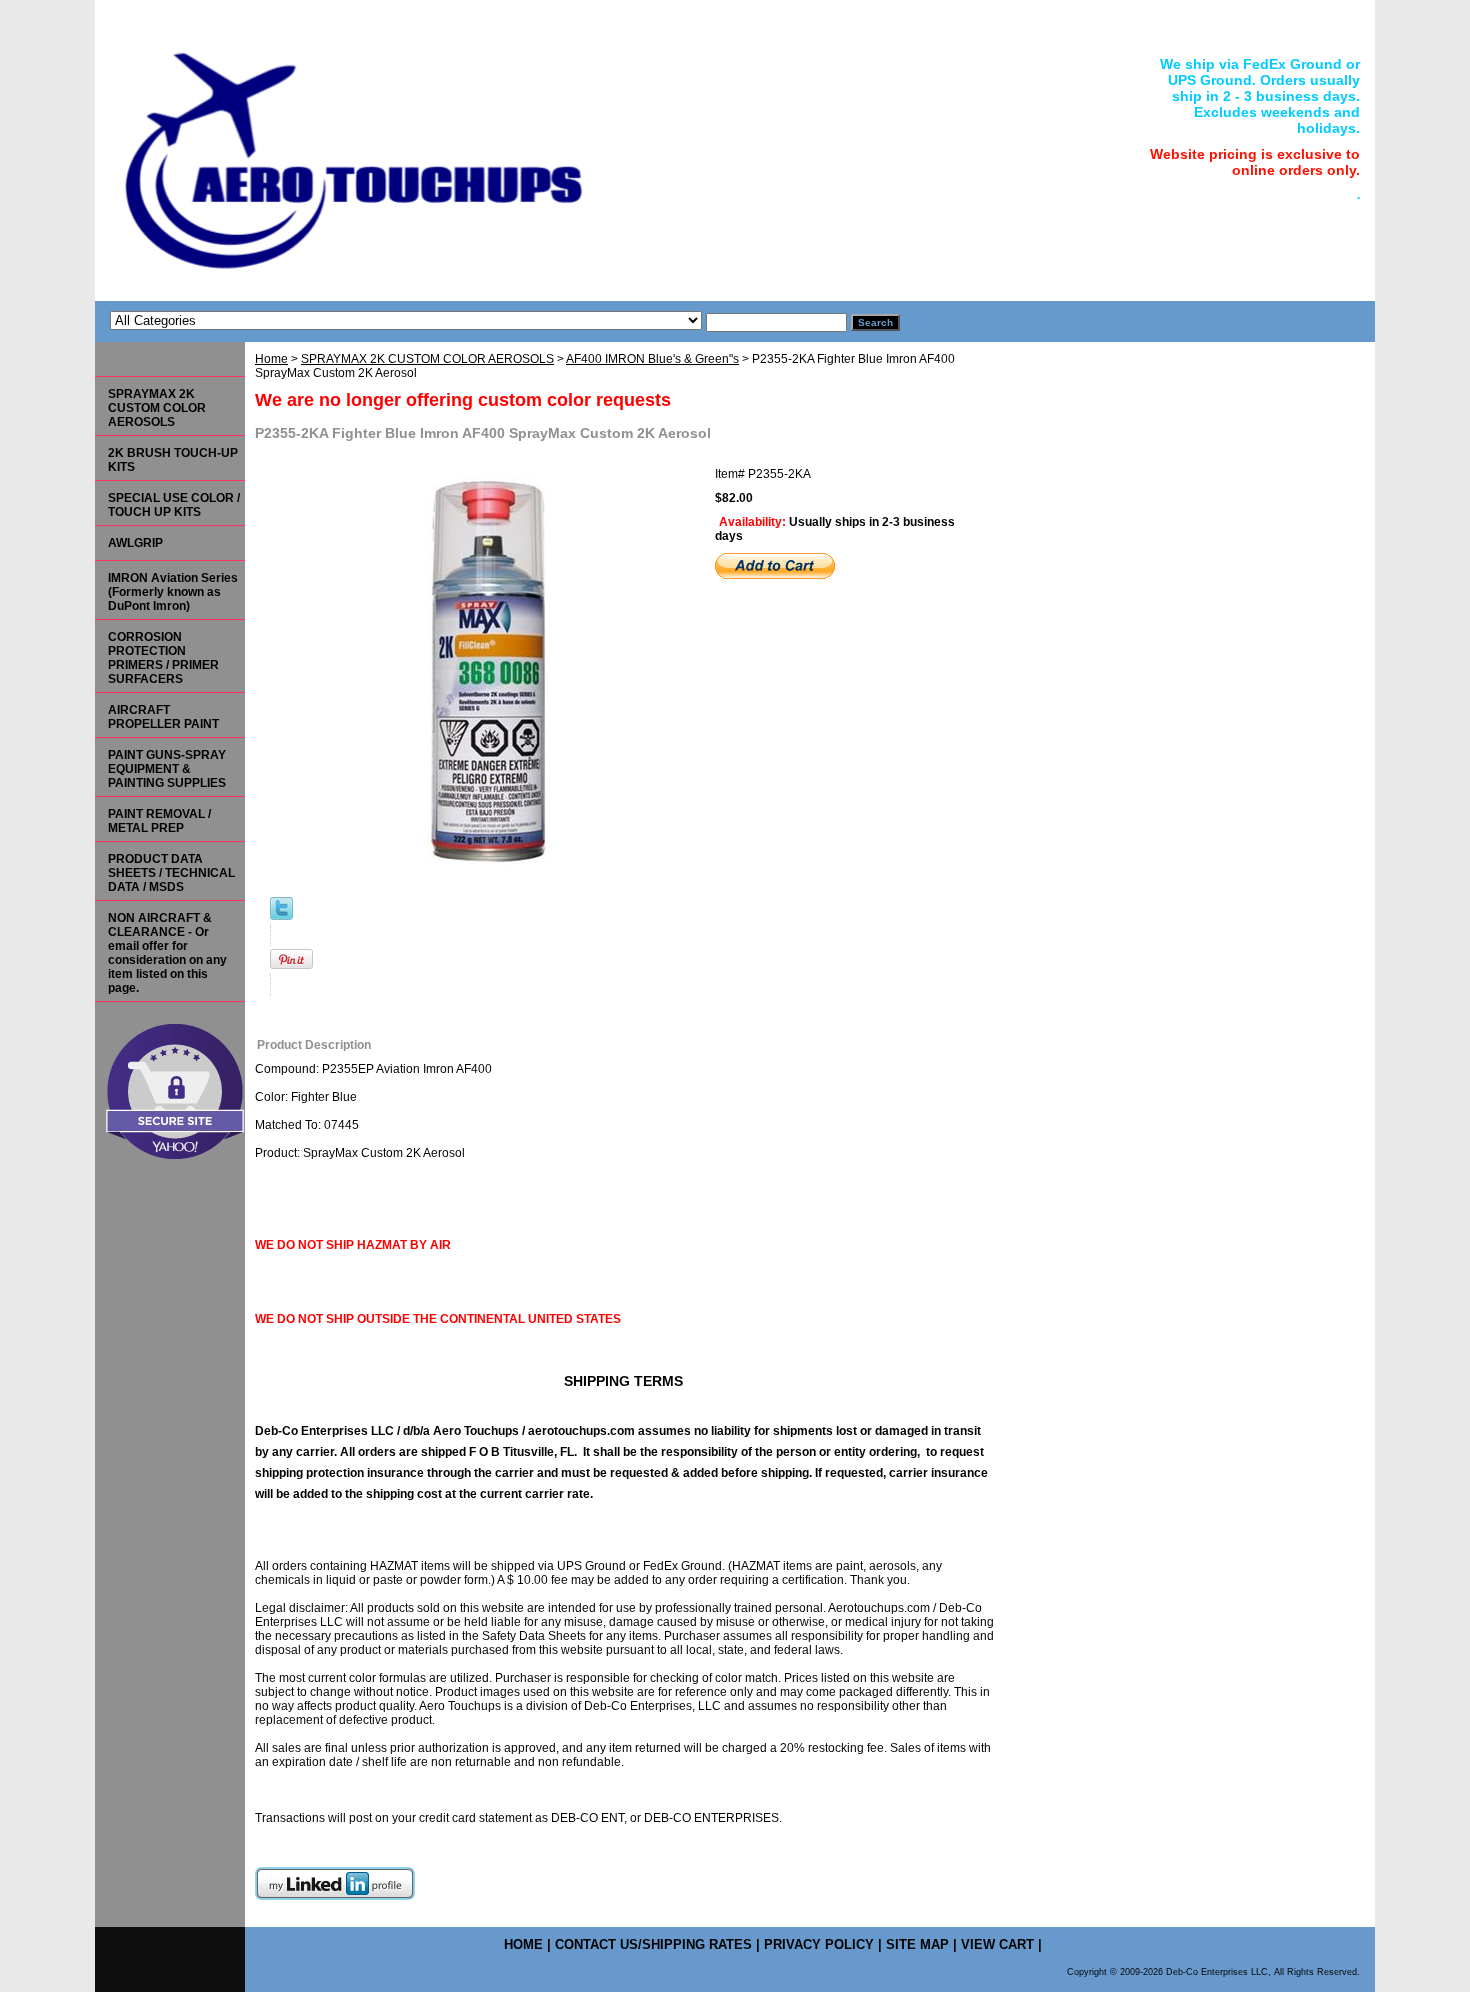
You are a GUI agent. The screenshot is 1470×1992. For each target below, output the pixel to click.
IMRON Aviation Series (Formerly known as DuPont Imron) (173, 592)
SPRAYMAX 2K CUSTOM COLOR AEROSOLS (427, 359)
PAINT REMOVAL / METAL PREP (159, 821)
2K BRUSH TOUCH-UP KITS (173, 460)
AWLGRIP (135, 543)
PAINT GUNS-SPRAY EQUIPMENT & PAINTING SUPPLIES (167, 769)
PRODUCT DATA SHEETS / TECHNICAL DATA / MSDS (171, 873)
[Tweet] (281, 916)
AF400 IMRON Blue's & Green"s (652, 359)
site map (917, 1944)
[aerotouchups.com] (345, 157)
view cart (997, 1944)
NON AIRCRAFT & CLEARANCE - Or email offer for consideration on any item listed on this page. (167, 953)
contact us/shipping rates (653, 1944)
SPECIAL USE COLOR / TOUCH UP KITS (174, 505)
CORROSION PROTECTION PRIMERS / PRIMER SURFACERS (163, 658)
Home (271, 359)
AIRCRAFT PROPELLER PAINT (163, 717)
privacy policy (819, 1944)
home (523, 1944)
